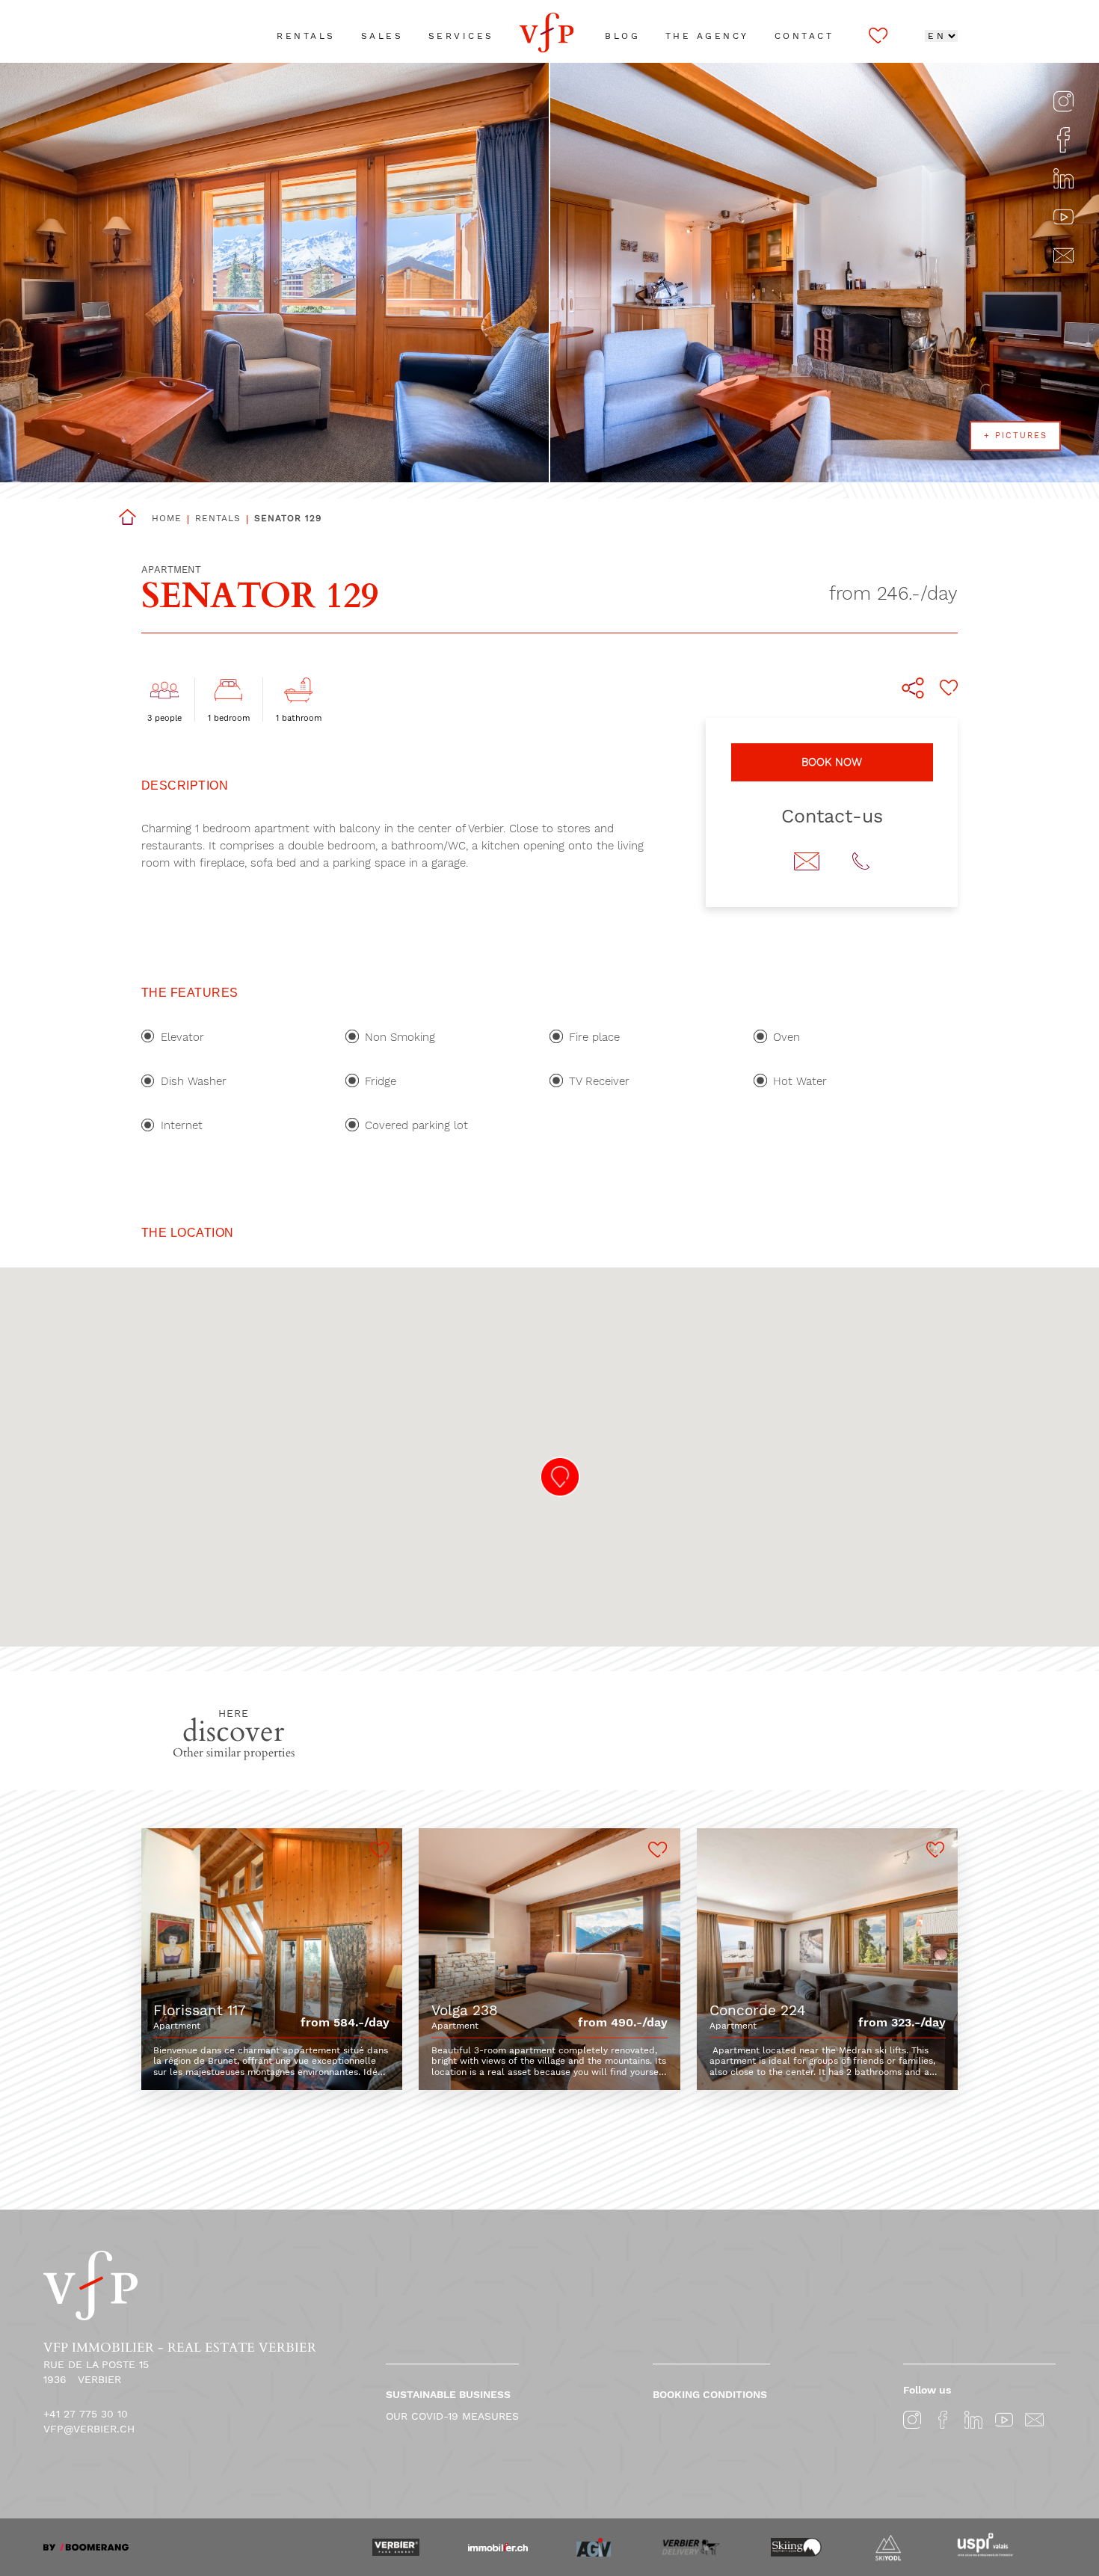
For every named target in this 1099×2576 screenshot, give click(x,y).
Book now (832, 762)
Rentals (218, 518)
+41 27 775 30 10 (86, 2414)
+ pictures (1016, 436)
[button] (560, 1477)
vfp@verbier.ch (89, 2429)
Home (167, 518)
